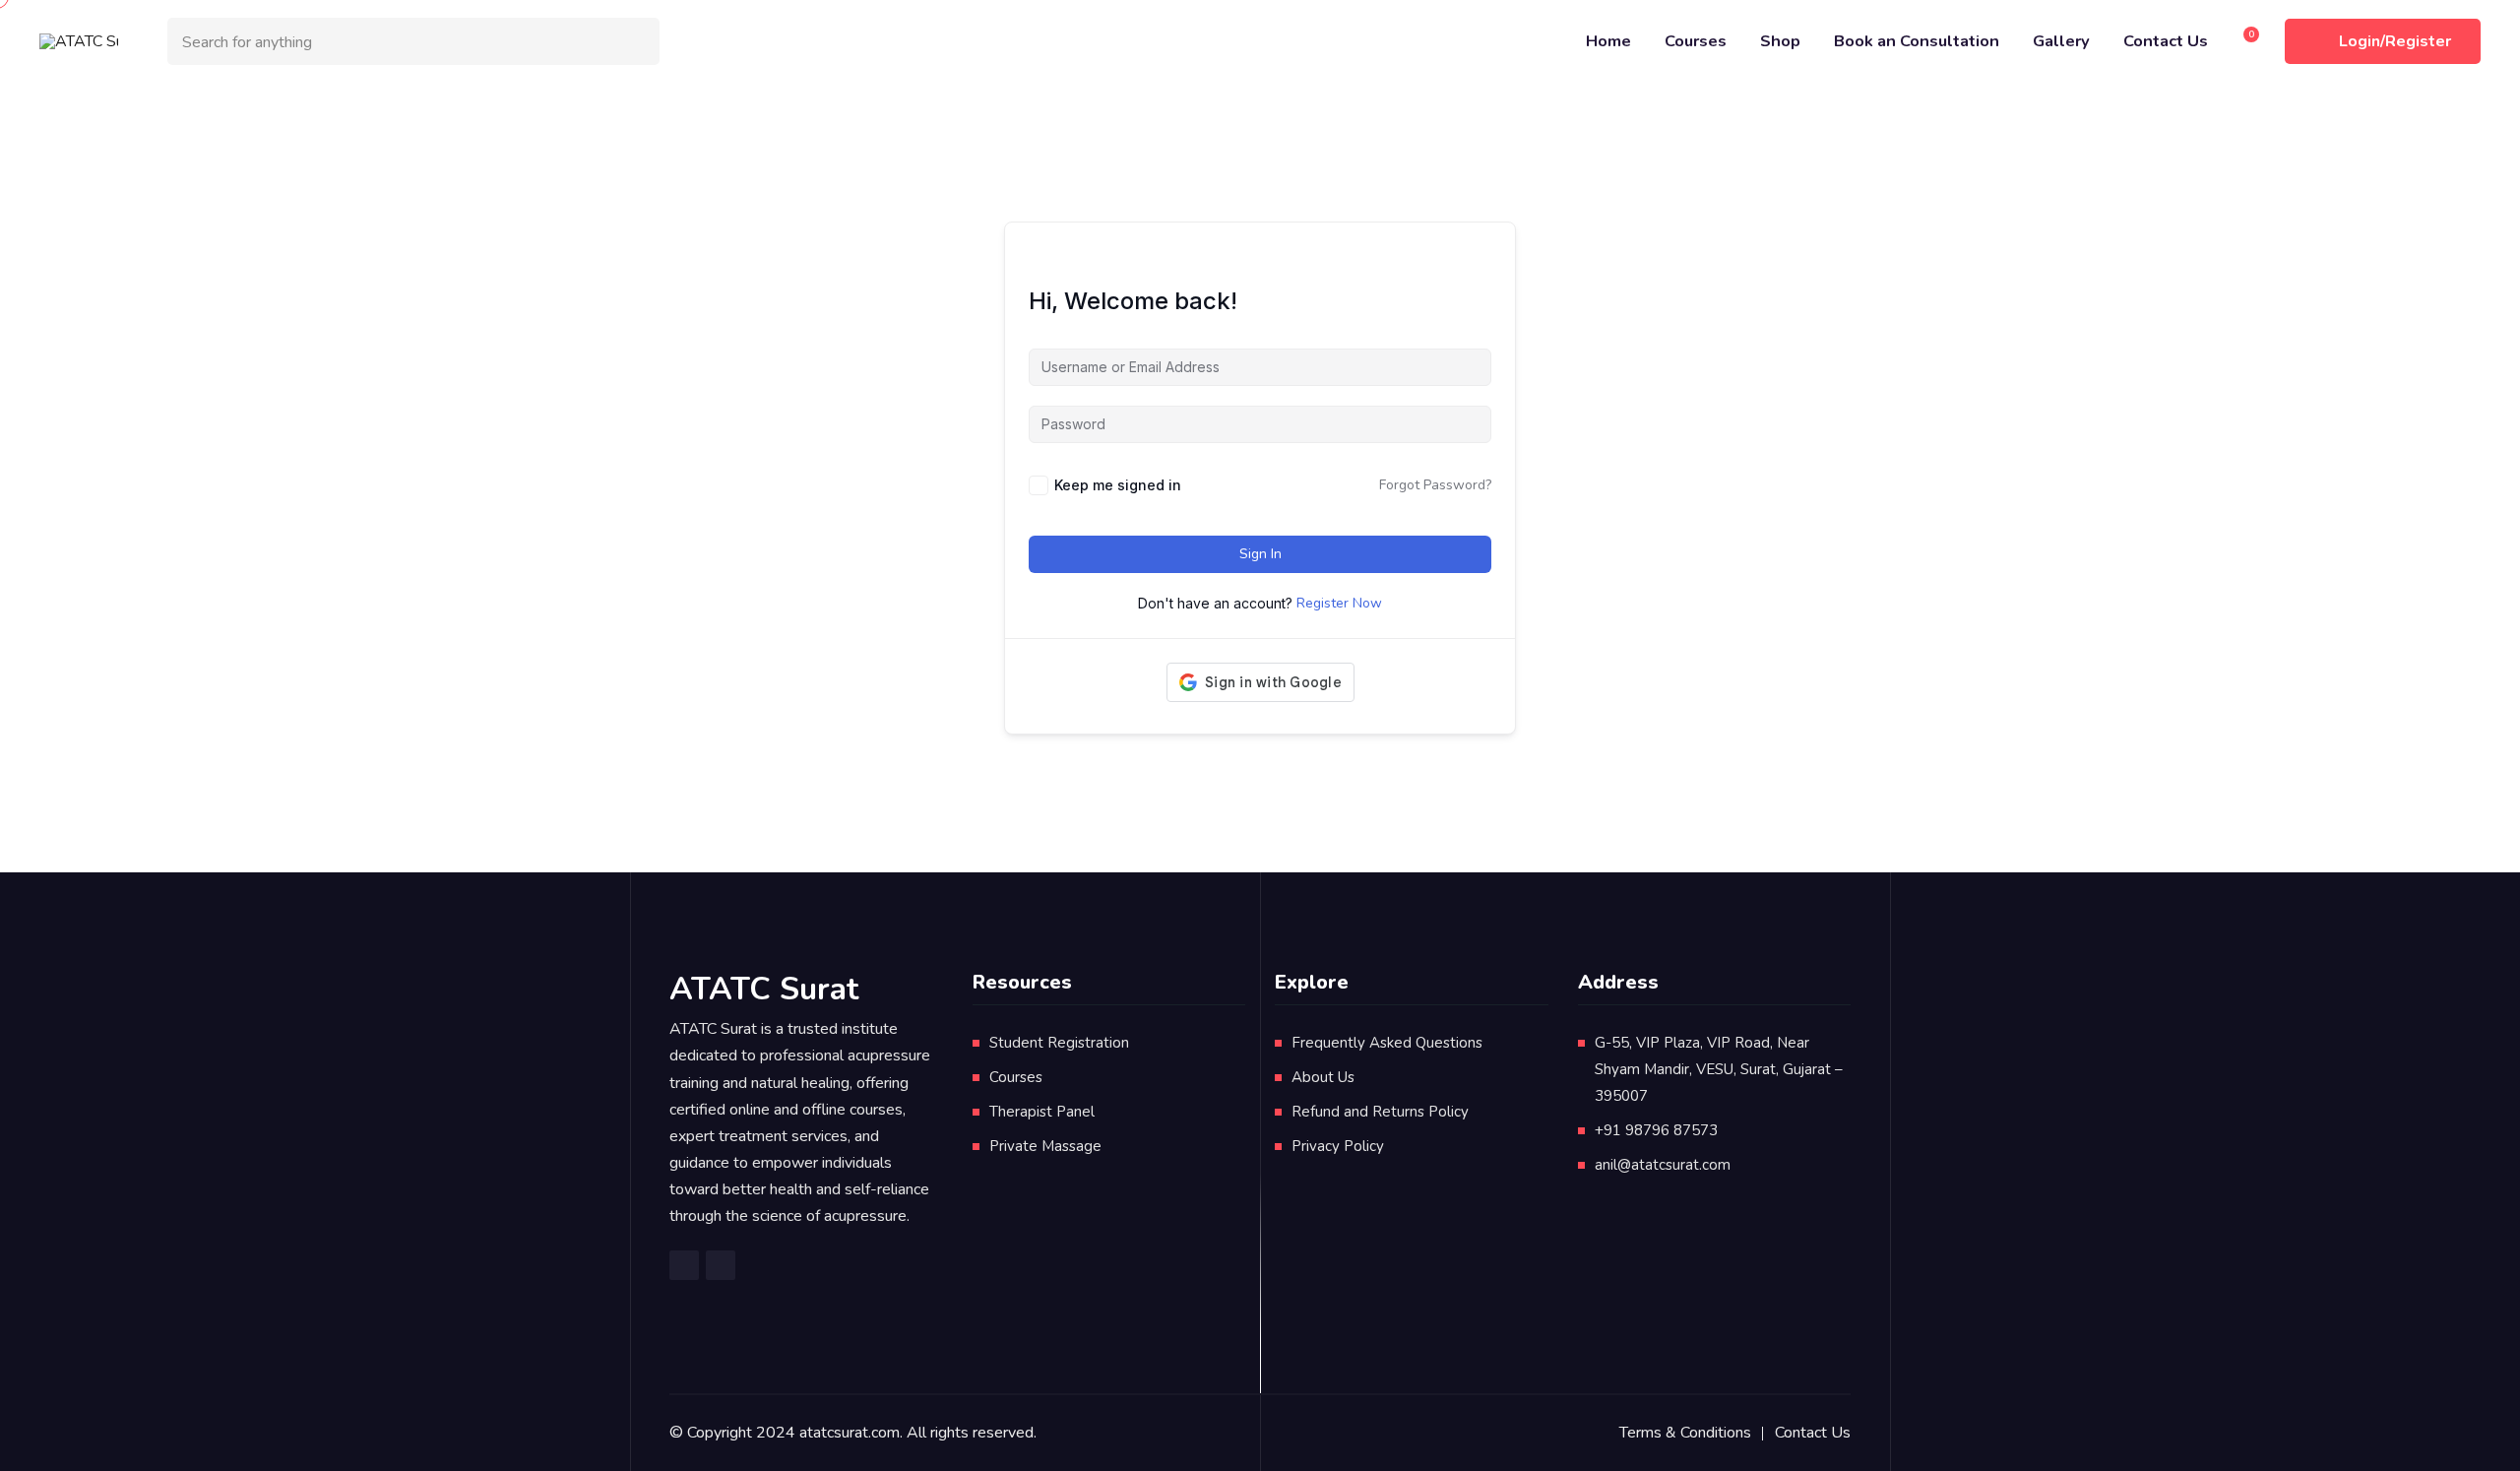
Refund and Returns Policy (1380, 1112)
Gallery (2061, 41)
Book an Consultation (1917, 41)
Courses (1696, 41)
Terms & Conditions (1685, 1433)
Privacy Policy (1338, 1146)
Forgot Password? (1435, 485)
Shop (1780, 41)
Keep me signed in (1118, 485)
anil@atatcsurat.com (1663, 1165)
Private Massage (1045, 1146)
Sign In (1260, 554)
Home (1608, 41)
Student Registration (1059, 1043)
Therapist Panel (1042, 1112)
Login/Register (2395, 41)
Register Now (1339, 603)
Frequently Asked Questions (1387, 1043)
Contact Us (2166, 41)
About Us (1323, 1077)
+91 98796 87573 (1656, 1130)
